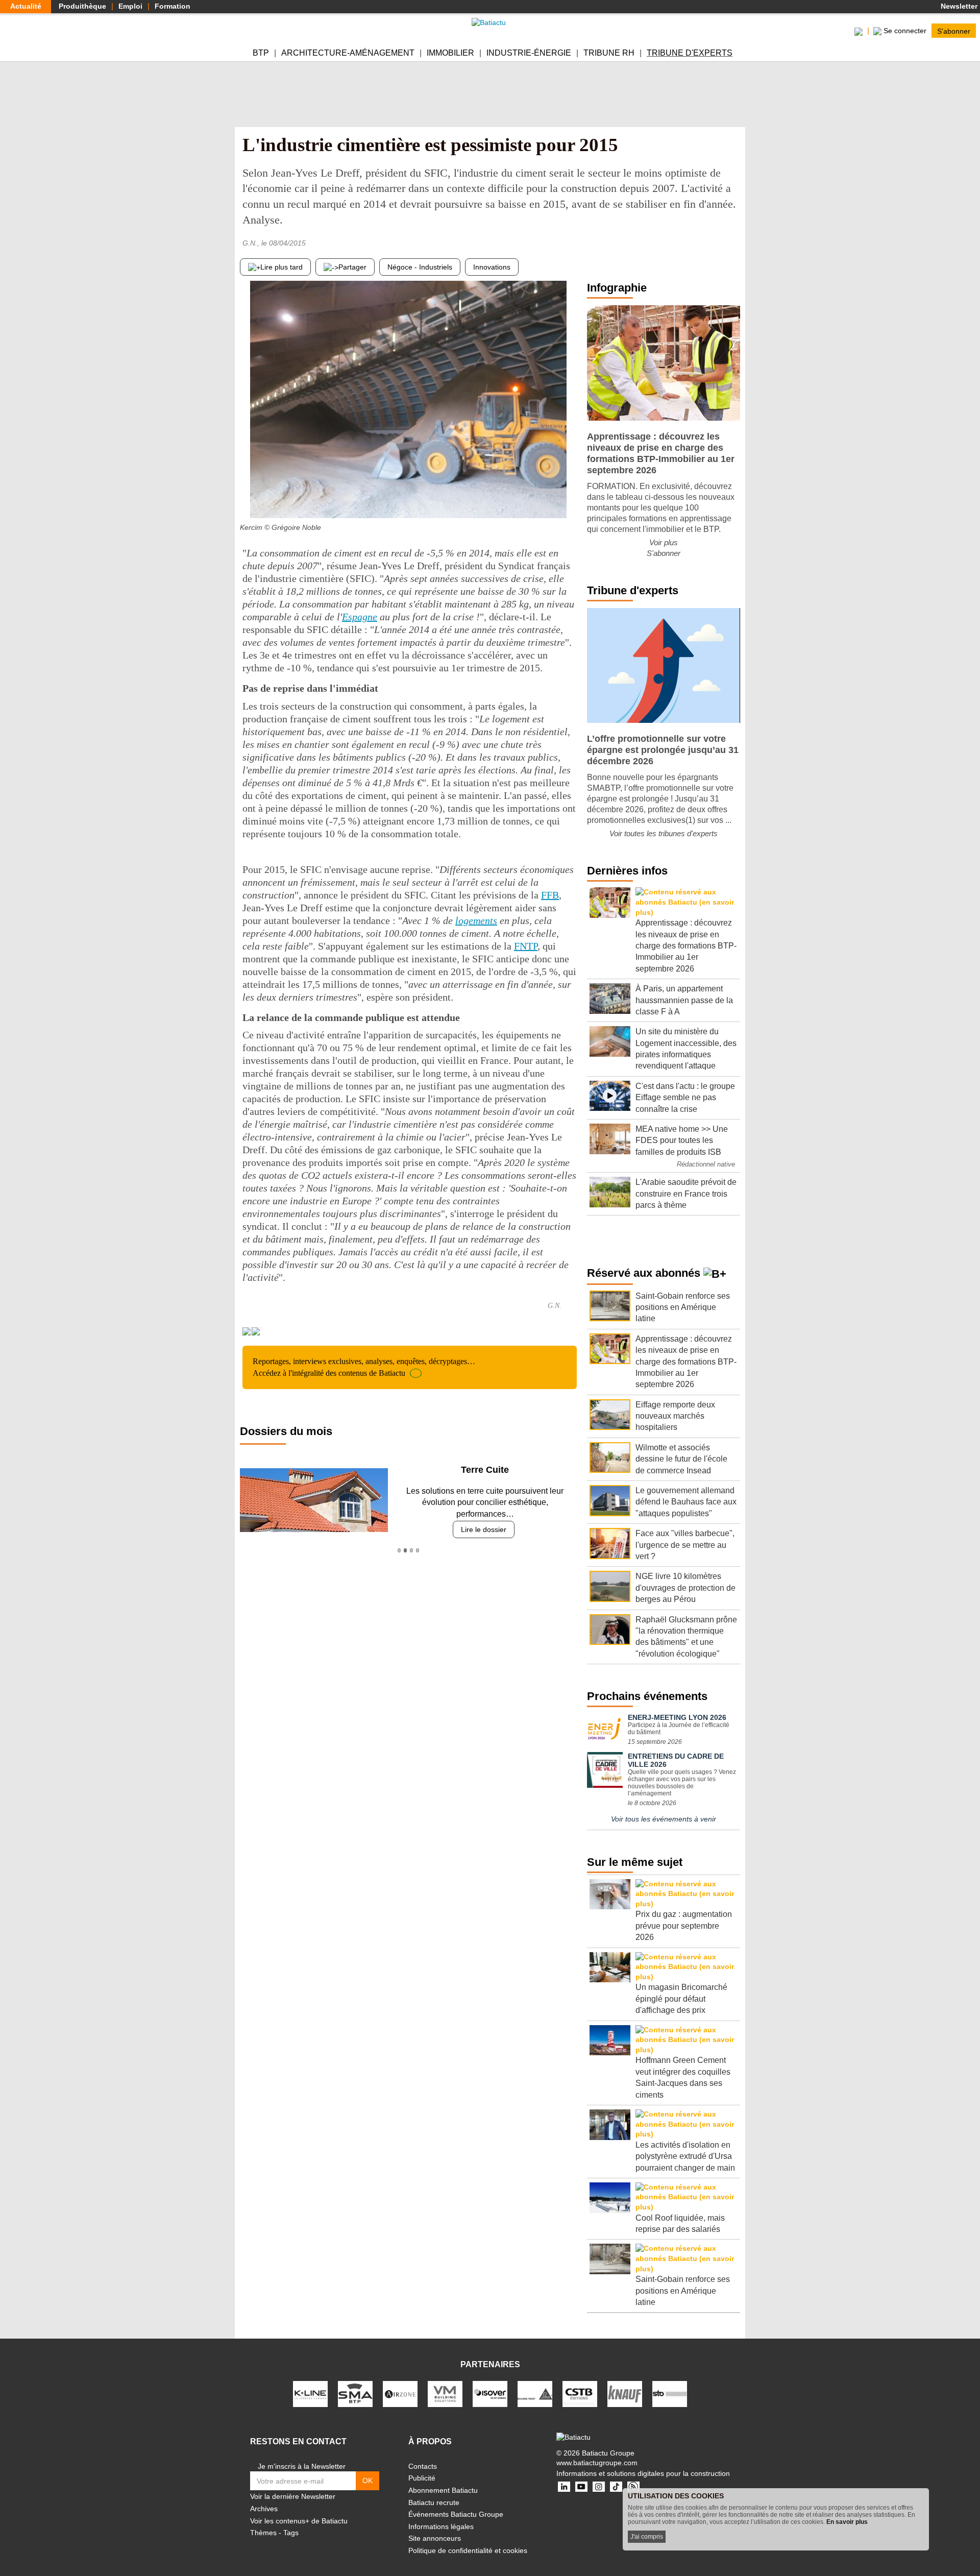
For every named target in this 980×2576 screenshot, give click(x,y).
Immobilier (450, 53)
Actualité (26, 6)
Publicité (422, 2478)
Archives (264, 2509)
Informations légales (441, 2526)
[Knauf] (625, 2393)
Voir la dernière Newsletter (293, 2496)
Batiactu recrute (434, 2502)
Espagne (360, 617)
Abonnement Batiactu (443, 2490)
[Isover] (490, 2393)
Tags (291, 2533)
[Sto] (670, 2393)
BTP (261, 53)
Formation (173, 6)
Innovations (492, 267)
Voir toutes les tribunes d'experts (664, 833)
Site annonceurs (435, 2538)
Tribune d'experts (690, 53)
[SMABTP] (355, 2393)
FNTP (526, 946)
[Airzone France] (400, 2393)
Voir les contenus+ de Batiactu (299, 2521)
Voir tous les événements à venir (664, 1819)
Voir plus (664, 542)
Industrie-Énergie (529, 53)
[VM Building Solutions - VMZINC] (445, 2393)
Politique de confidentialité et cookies (468, 2550)
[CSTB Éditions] (580, 2393)
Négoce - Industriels (420, 267)
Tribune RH (609, 53)
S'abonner (954, 31)
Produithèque (82, 6)
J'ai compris (647, 2537)
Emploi (130, 6)
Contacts (423, 2466)
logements (476, 920)
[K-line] (310, 2393)
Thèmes (263, 2533)
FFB (550, 895)
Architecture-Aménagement (348, 53)
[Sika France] (535, 2393)
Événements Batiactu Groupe (456, 2514)
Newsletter (958, 6)
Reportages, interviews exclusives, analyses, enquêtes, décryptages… (364, 1367)
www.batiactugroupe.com (597, 2463)
